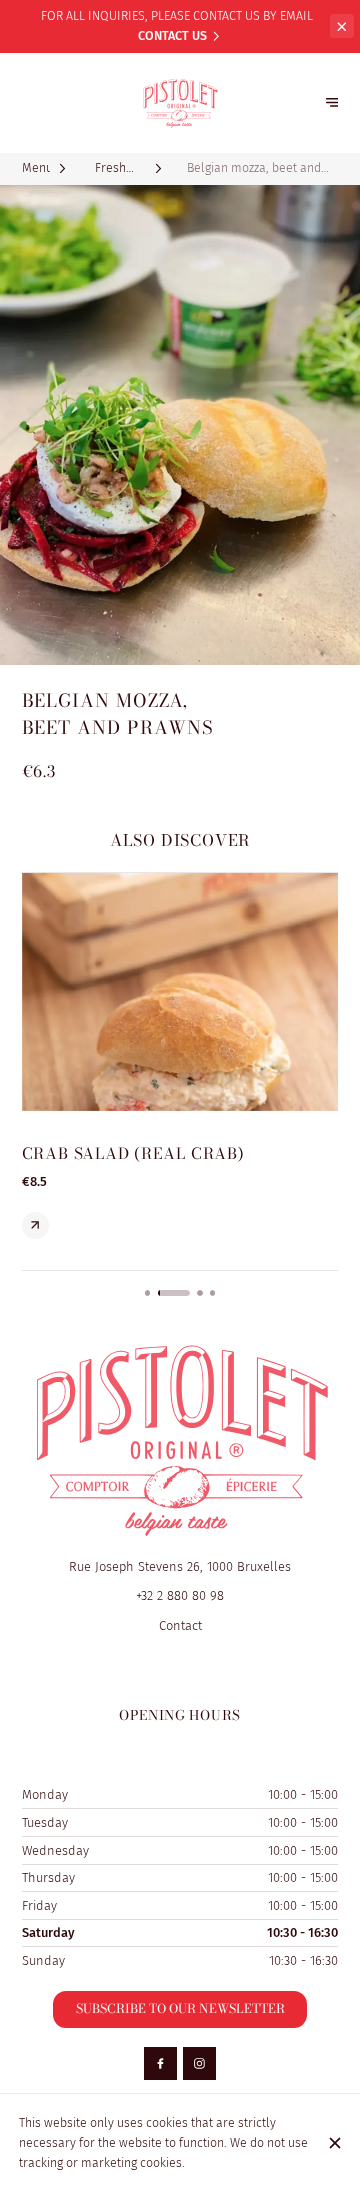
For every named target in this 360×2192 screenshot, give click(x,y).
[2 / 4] (174, 1293)
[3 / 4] (200, 1293)
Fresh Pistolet (110, 169)
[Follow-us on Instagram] (199, 2063)
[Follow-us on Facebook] (160, 2063)
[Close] (334, 2143)
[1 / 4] (148, 1293)
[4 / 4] (213, 1293)
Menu (36, 167)
